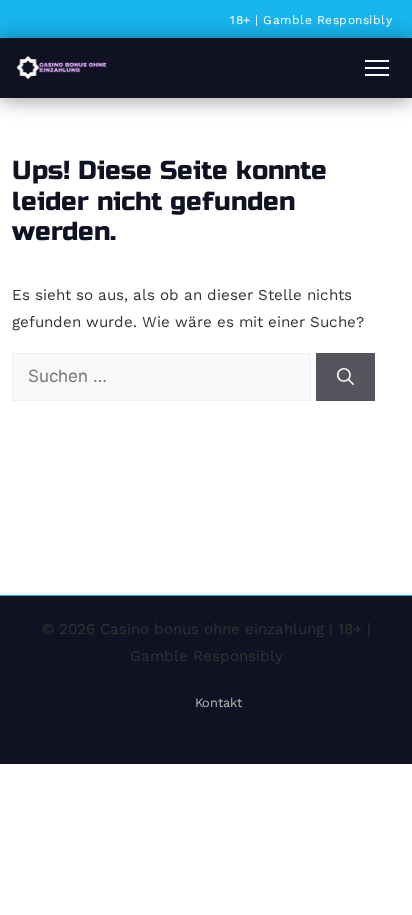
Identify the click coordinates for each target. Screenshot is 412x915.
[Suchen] (345, 377)
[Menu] (377, 68)
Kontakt (218, 702)
